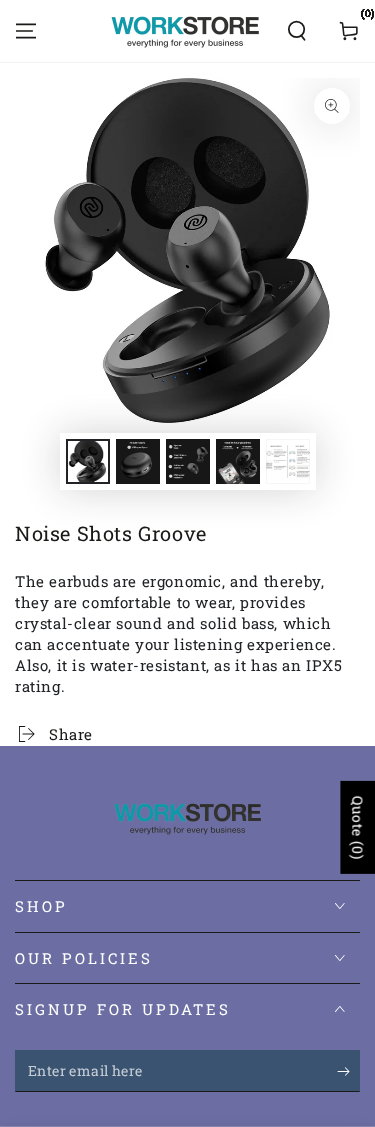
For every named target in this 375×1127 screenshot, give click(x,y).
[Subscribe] (348, 1072)
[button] (297, 31)
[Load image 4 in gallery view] (238, 461)
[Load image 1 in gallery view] (88, 461)
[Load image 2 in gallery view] (138, 461)
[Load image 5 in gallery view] (288, 461)
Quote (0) (357, 827)
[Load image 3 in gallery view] (188, 461)
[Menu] (26, 31)
